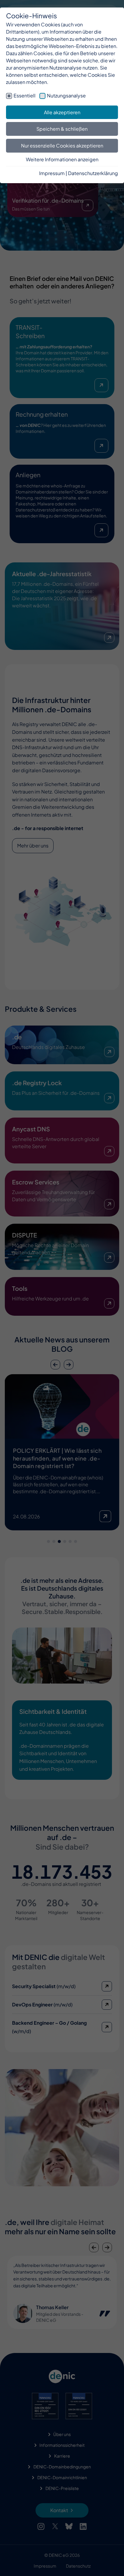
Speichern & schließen (62, 129)
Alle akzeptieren (62, 112)
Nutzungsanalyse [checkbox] (66, 95)
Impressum (52, 173)
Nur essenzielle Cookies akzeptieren (62, 146)
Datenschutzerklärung (93, 173)
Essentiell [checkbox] (25, 95)
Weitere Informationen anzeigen (62, 159)
